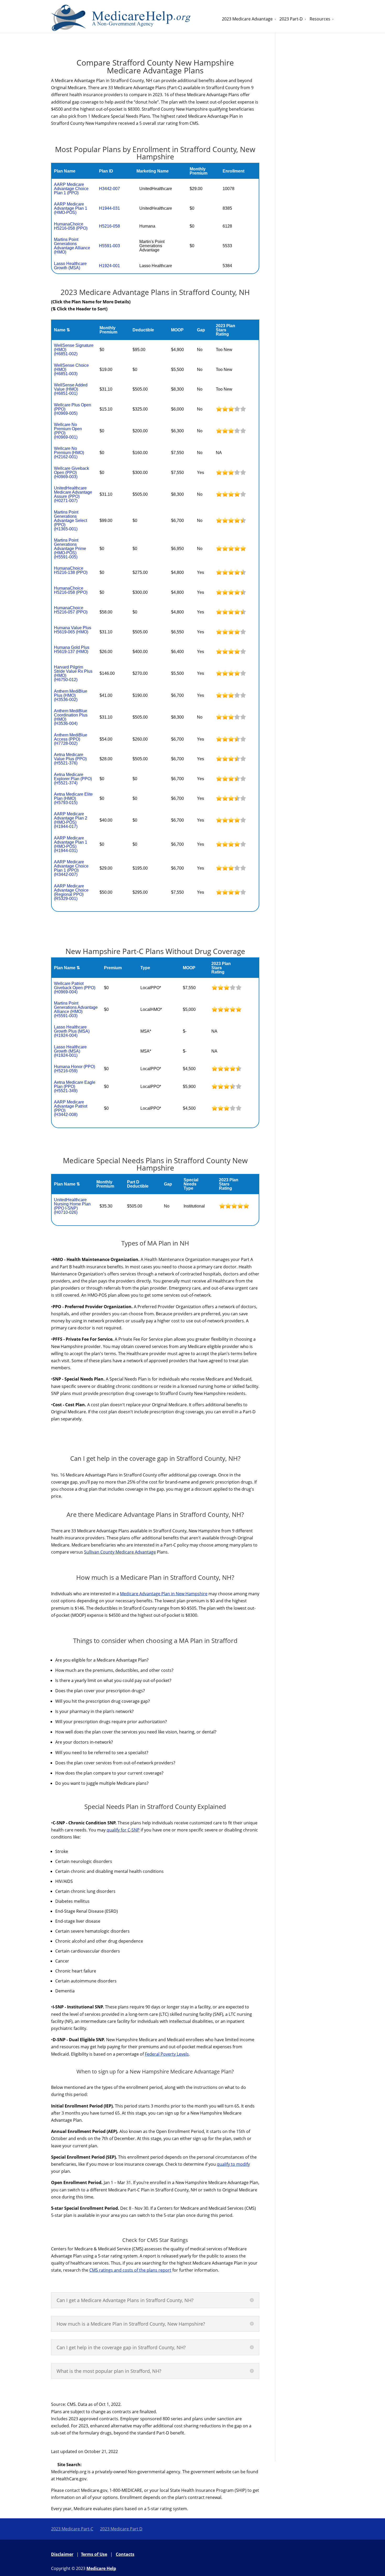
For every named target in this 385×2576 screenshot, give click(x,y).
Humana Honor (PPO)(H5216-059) (75, 1069)
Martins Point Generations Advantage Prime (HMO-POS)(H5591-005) (70, 549)
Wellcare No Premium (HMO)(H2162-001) (69, 453)
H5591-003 (109, 246)
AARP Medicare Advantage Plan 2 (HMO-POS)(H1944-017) (71, 820)
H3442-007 (109, 189)
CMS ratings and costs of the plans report (130, 2270)
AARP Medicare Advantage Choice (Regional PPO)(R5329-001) (71, 892)
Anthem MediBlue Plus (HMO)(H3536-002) (71, 695)
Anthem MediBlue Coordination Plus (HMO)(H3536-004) (71, 717)
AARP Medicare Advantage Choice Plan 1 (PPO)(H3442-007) (71, 868)
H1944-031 (109, 208)
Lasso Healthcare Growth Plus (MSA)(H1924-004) (72, 1031)
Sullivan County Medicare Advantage (120, 1552)
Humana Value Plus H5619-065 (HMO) (73, 630)
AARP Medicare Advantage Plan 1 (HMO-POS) (71, 208)
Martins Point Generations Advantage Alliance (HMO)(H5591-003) (76, 1009)
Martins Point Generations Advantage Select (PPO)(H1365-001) (70, 521)
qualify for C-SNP (123, 1830)
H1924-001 (109, 266)
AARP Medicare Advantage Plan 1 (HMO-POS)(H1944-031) (71, 844)
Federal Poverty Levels (167, 2054)
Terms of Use (94, 2554)
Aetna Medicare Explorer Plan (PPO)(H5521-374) (73, 779)
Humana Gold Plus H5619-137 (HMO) (72, 650)
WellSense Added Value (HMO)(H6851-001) (71, 389)
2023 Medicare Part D (121, 2529)
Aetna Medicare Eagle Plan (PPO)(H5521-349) (75, 1087)
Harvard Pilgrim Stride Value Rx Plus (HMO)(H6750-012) (73, 673)
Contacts (125, 2554)
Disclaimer (62, 2554)
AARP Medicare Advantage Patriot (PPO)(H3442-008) (71, 1108)
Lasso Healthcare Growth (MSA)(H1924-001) (70, 1051)
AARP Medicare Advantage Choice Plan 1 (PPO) (71, 189)
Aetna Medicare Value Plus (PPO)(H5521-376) (70, 759)
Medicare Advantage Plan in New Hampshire (164, 1594)
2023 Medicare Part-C (72, 2529)
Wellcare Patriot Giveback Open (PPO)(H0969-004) (75, 988)
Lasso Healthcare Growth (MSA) (70, 266)
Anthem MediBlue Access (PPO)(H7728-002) (71, 739)
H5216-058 (109, 226)
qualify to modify (233, 2164)
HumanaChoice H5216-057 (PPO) (71, 610)
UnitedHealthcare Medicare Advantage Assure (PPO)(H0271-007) (73, 494)
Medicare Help (101, 2568)
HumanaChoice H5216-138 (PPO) (71, 570)
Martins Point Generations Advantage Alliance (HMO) (72, 246)
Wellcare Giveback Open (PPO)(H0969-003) (71, 473)
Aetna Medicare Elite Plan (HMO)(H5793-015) (73, 798)
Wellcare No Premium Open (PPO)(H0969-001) (68, 431)
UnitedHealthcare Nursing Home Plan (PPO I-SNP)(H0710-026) (72, 1206)
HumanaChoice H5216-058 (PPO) (71, 226)
